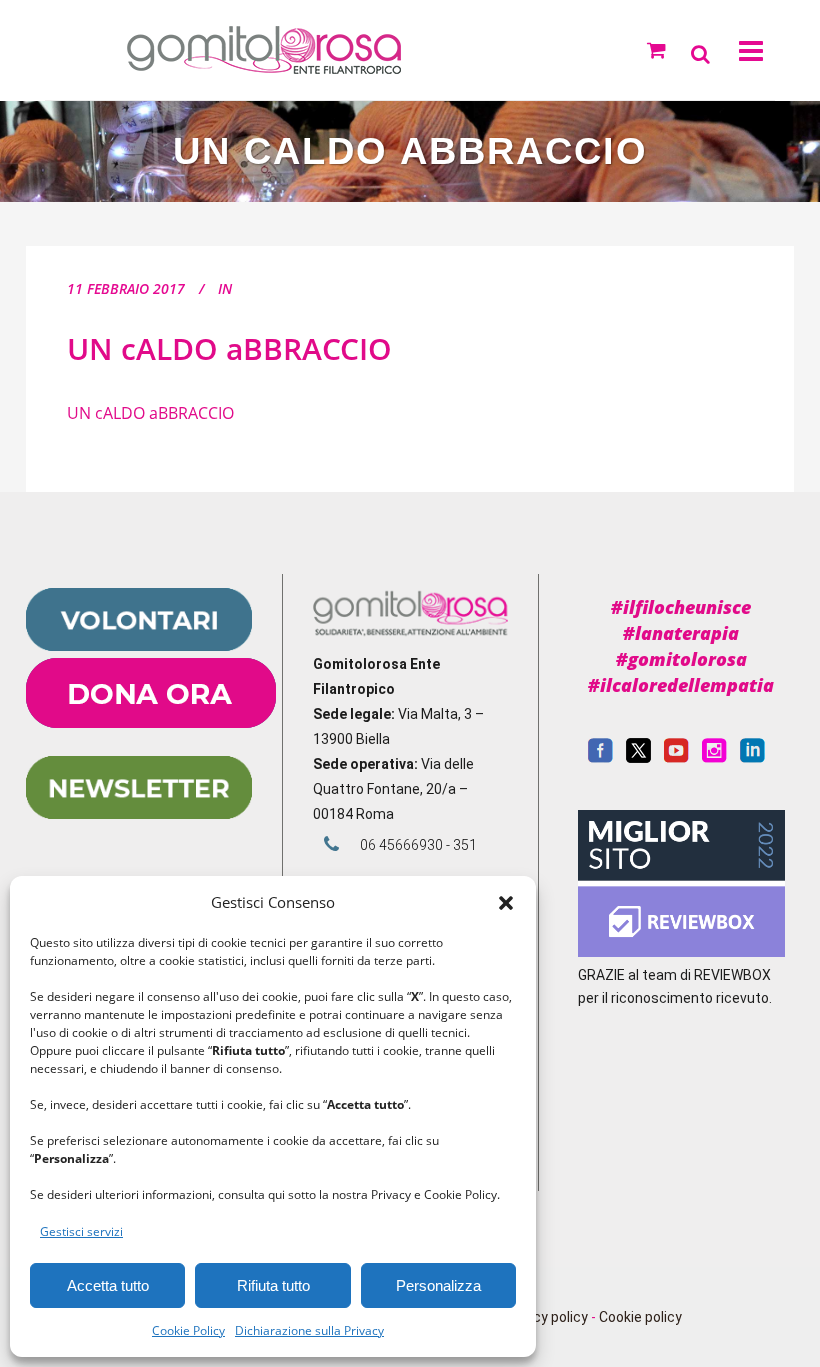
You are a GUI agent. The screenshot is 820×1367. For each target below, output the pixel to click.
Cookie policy (640, 1317)
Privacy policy (544, 1317)
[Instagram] (714, 758)
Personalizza (438, 1285)
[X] (638, 758)
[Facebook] (600, 758)
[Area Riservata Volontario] (139, 646)
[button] (506, 903)
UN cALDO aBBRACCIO (229, 348)
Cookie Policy (188, 1330)
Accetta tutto (108, 1285)
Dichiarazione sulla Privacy (309, 1330)
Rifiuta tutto (273, 1285)
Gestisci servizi (81, 1231)
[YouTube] (676, 758)
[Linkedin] (752, 758)
